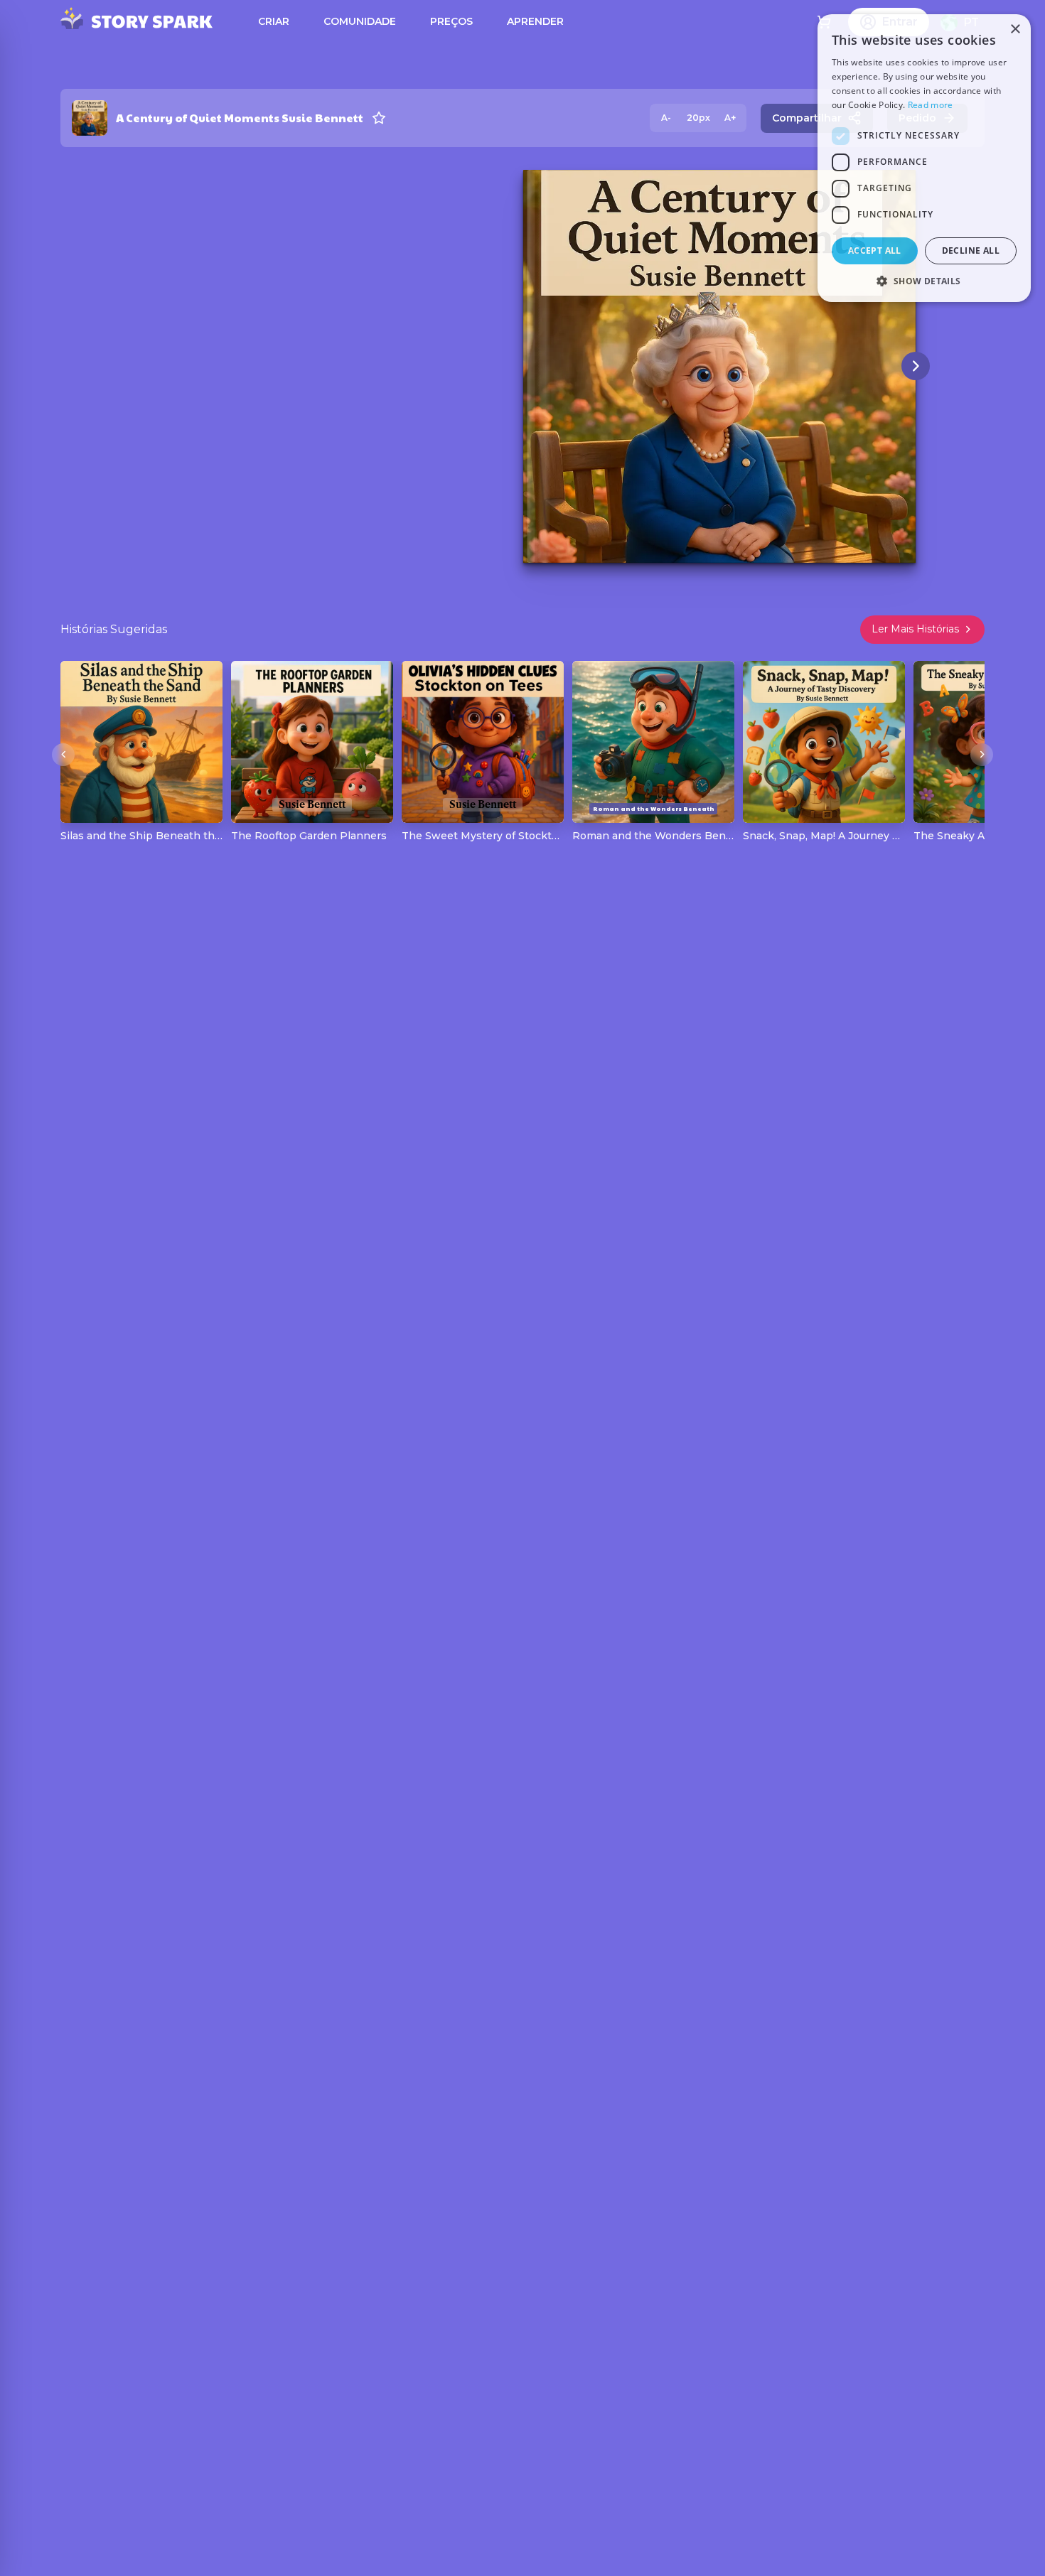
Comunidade (360, 21)
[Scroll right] (982, 755)
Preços (451, 21)
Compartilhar (807, 118)
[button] (924, 281)
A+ (730, 118)
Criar (274, 21)
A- (666, 118)
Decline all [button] (971, 250)
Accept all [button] (875, 250)
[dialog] (924, 158)
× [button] (1015, 29)
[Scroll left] (63, 755)
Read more (931, 105)
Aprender (535, 21)
